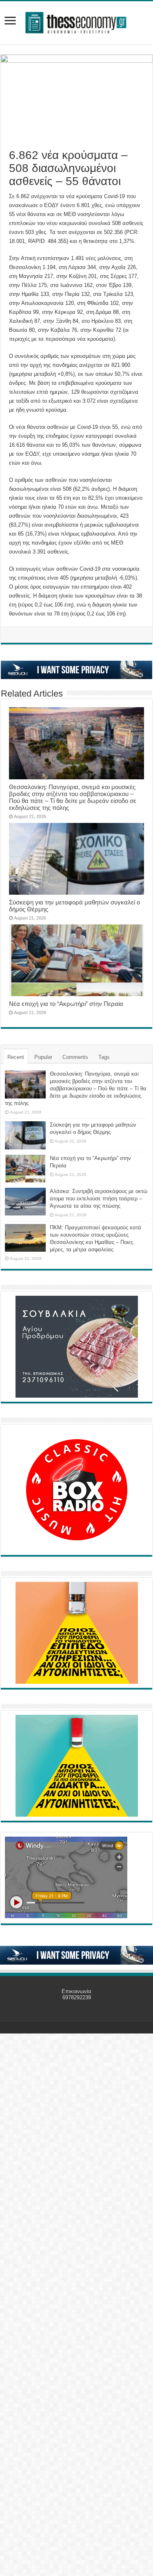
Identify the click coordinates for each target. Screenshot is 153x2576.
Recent (16, 1057)
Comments (75, 1057)
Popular (43, 1057)
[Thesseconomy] (77, 21)
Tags (104, 1057)
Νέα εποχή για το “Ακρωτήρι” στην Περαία (66, 1004)
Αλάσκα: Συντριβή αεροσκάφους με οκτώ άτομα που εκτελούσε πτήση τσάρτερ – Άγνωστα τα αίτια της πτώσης (99, 1199)
